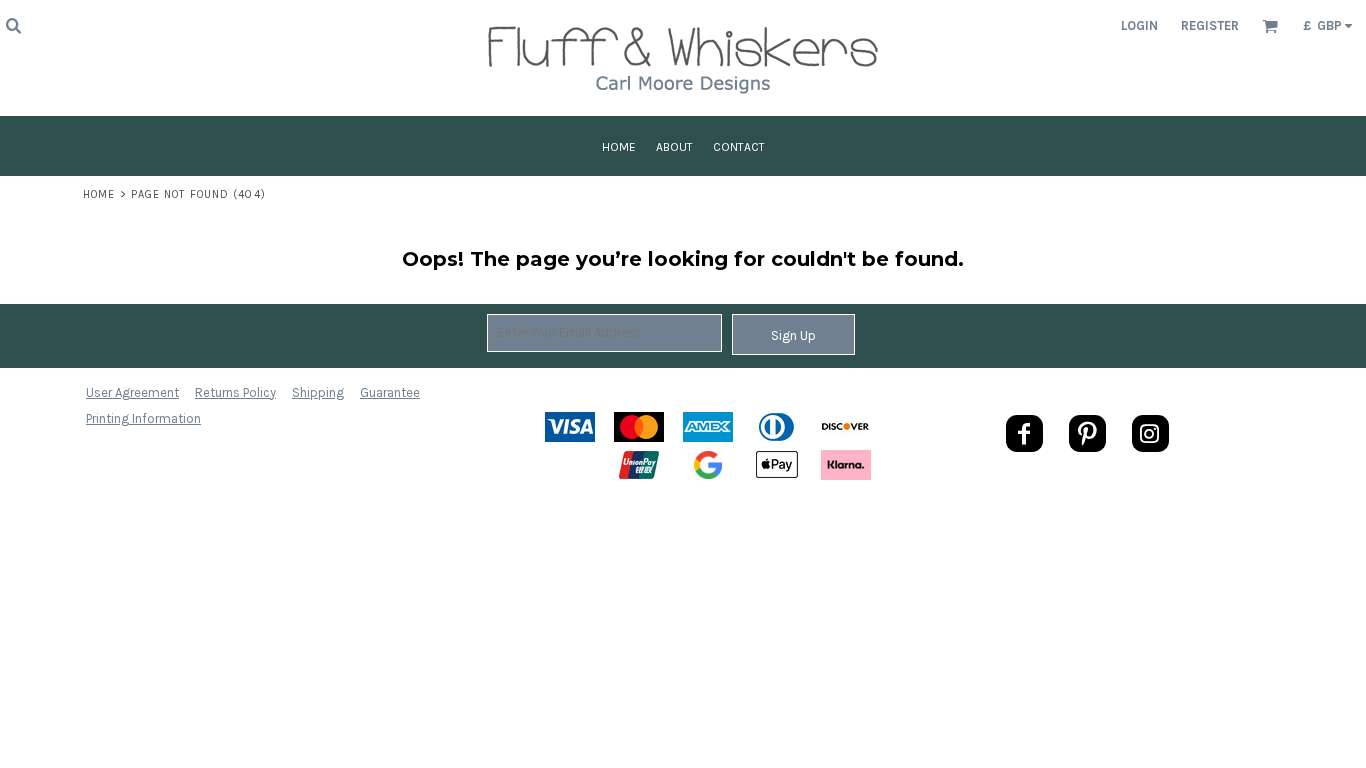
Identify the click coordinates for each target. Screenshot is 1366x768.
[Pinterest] (1087, 433)
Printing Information (143, 418)
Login (1139, 25)
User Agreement (132, 392)
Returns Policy (235, 392)
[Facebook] (1024, 433)
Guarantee (390, 392)
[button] (13, 25)
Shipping (318, 392)
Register (1210, 25)
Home (99, 194)
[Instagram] (1150, 433)
